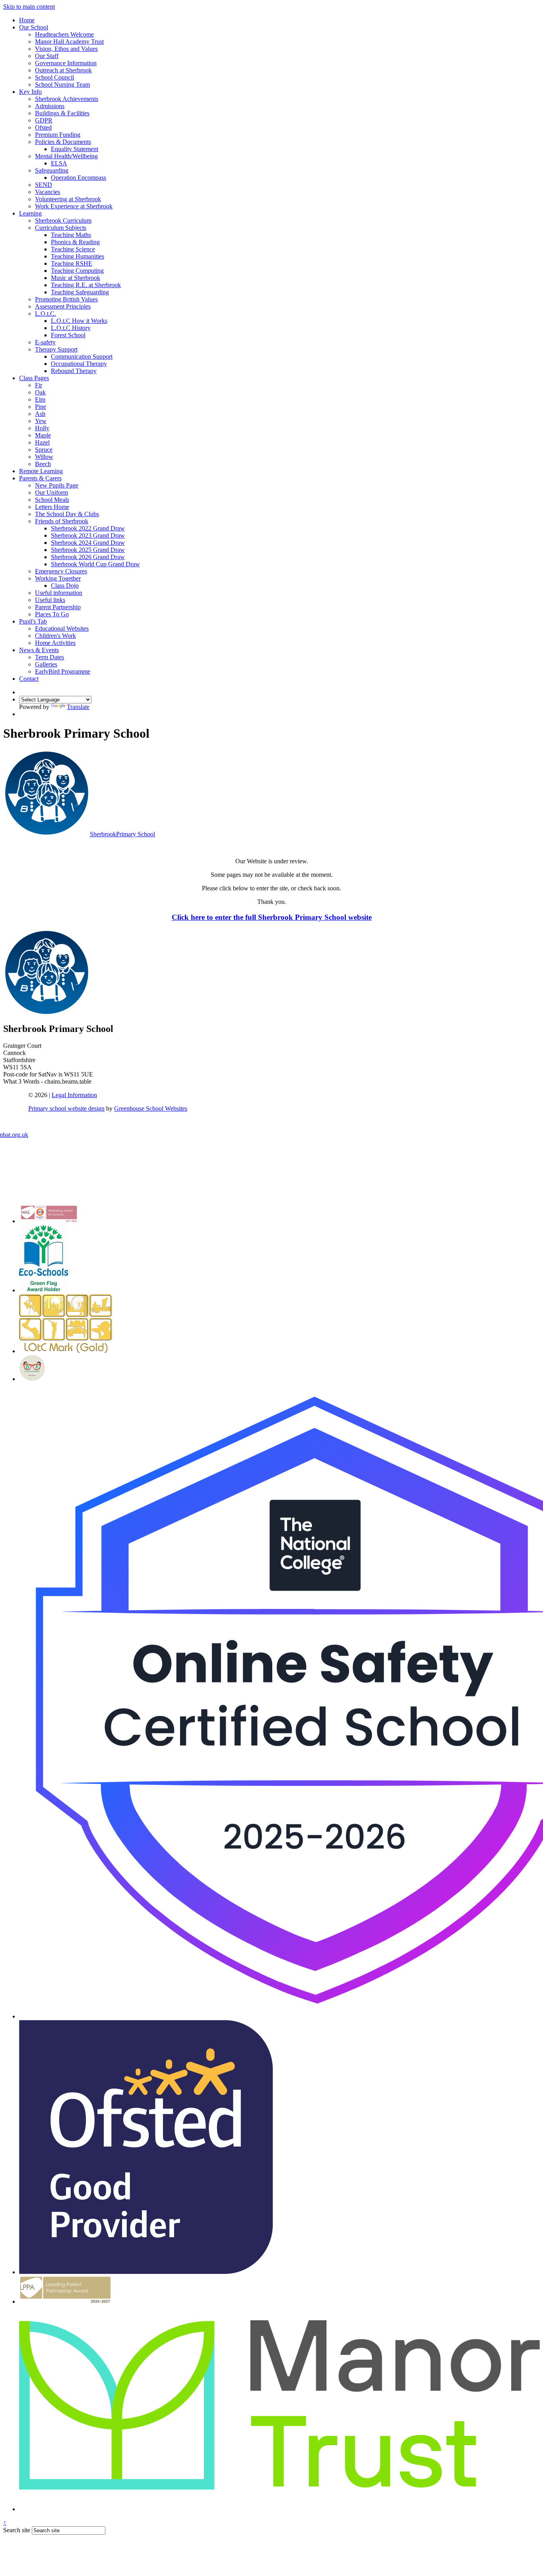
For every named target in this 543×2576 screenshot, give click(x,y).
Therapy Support (56, 349)
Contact (29, 679)
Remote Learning (41, 471)
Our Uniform (51, 492)
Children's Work (55, 636)
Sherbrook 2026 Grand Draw (88, 557)
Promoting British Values (66, 299)
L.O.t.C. (46, 314)
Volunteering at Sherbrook (68, 199)
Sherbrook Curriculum (63, 220)
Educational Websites (62, 628)
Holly (42, 428)
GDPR (44, 120)
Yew (41, 421)
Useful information (59, 593)
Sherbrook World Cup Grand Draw (95, 564)
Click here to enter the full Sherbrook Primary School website (272, 917)
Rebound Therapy (74, 371)
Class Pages (34, 378)
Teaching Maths (71, 235)
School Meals (52, 500)
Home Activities (55, 643)
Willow (44, 457)
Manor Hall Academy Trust (69, 42)
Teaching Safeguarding (80, 292)
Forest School (68, 335)
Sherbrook (122, 834)
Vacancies (48, 192)
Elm (40, 399)
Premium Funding (58, 135)
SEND (44, 185)
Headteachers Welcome (64, 34)
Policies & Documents (63, 142)
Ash (40, 414)
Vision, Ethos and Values (66, 49)
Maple (43, 435)
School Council (54, 77)
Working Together (58, 578)
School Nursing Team (62, 85)
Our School (34, 27)
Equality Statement (75, 149)
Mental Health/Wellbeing (66, 156)
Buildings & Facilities (62, 113)
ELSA (59, 163)
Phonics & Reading (75, 242)
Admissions (50, 106)
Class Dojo (65, 586)
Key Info (30, 92)
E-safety (45, 342)
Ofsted (43, 127)
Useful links (50, 600)
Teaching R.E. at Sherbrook (86, 285)
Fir (39, 385)
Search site (17, 2530)
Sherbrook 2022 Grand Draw (88, 528)
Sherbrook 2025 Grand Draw (88, 550)
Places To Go (52, 614)
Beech (43, 464)
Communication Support (82, 356)
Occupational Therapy (79, 364)
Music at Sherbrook (76, 278)
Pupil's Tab (33, 621)
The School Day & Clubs (67, 514)
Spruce (44, 450)
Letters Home (52, 507)
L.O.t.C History (71, 328)
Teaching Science (73, 249)
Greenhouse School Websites (151, 1108)
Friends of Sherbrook (62, 521)
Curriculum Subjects (61, 228)
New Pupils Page (57, 485)
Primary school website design (66, 1108)
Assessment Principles (63, 306)
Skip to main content (29, 7)
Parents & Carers (40, 478)
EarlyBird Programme (63, 671)
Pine (41, 407)
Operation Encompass (79, 178)
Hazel (42, 442)
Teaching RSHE (72, 263)
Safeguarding (52, 170)
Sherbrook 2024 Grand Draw (88, 543)
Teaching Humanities (78, 256)
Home (27, 20)
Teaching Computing (77, 271)
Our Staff (47, 56)
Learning (30, 213)
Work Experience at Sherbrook (74, 206)
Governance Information (66, 63)
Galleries (46, 664)
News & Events (39, 650)
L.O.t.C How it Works (79, 321)
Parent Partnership (58, 607)
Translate (78, 707)
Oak (40, 392)
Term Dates (49, 657)
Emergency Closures (61, 571)
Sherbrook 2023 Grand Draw (88, 535)
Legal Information (74, 1095)
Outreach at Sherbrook (63, 70)
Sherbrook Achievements (67, 99)
